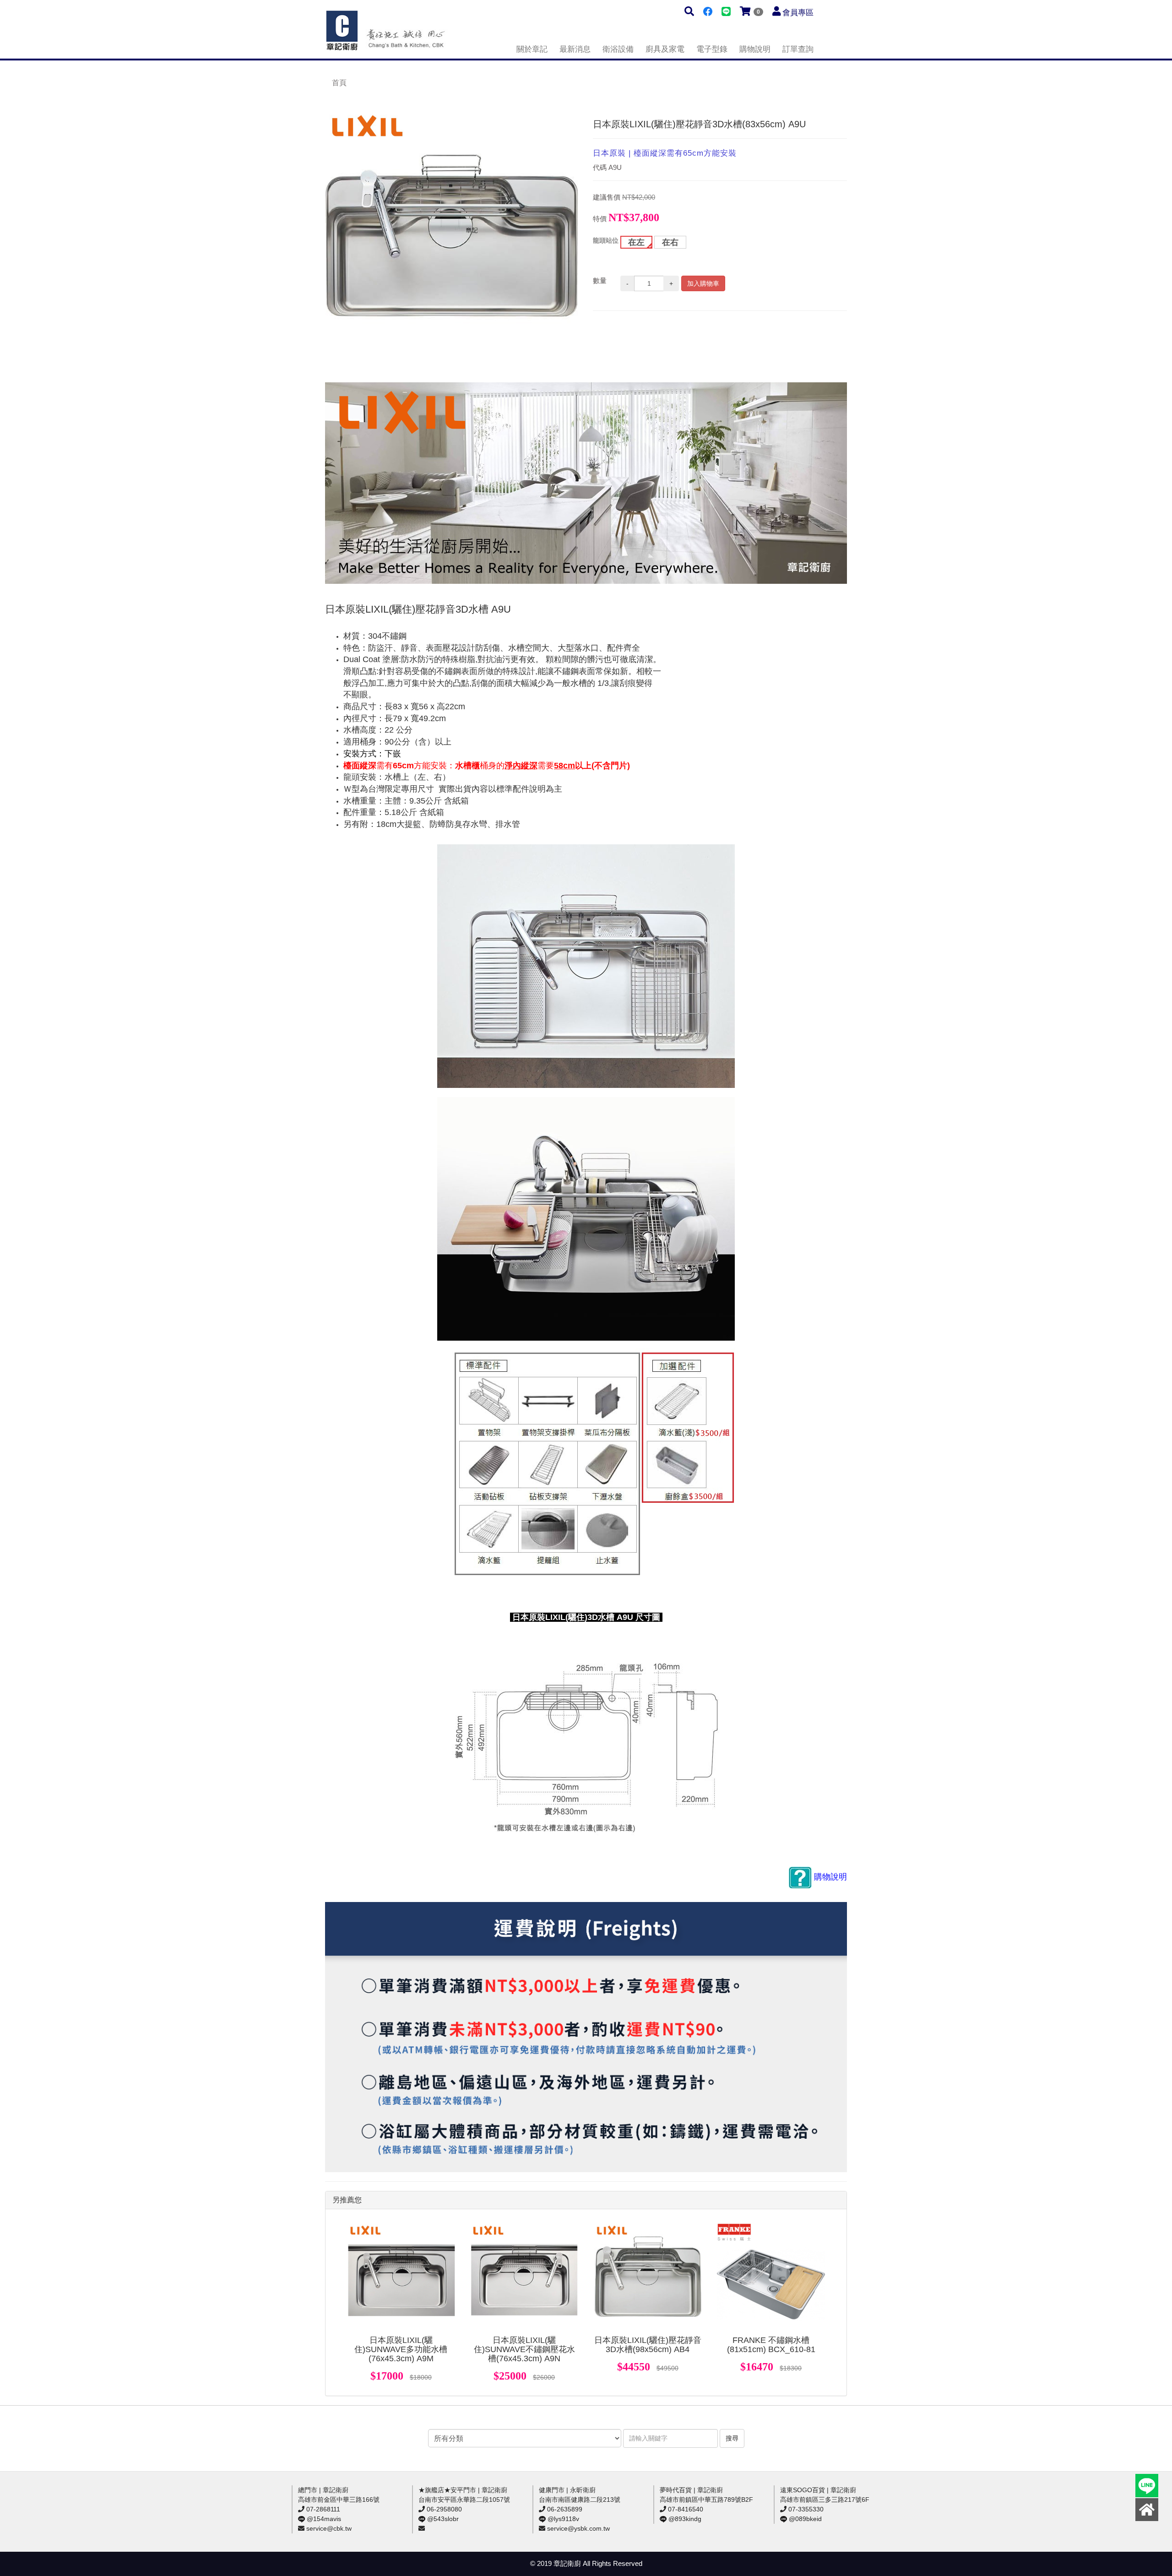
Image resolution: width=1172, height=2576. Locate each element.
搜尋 (732, 2438)
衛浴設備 (618, 49)
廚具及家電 (665, 49)
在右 (670, 242)
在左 (636, 242)
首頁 (339, 83)
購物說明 (755, 49)
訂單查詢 (798, 49)
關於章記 (532, 49)
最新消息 (575, 49)
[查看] (401, 2277)
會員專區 (798, 13)
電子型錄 (712, 49)
